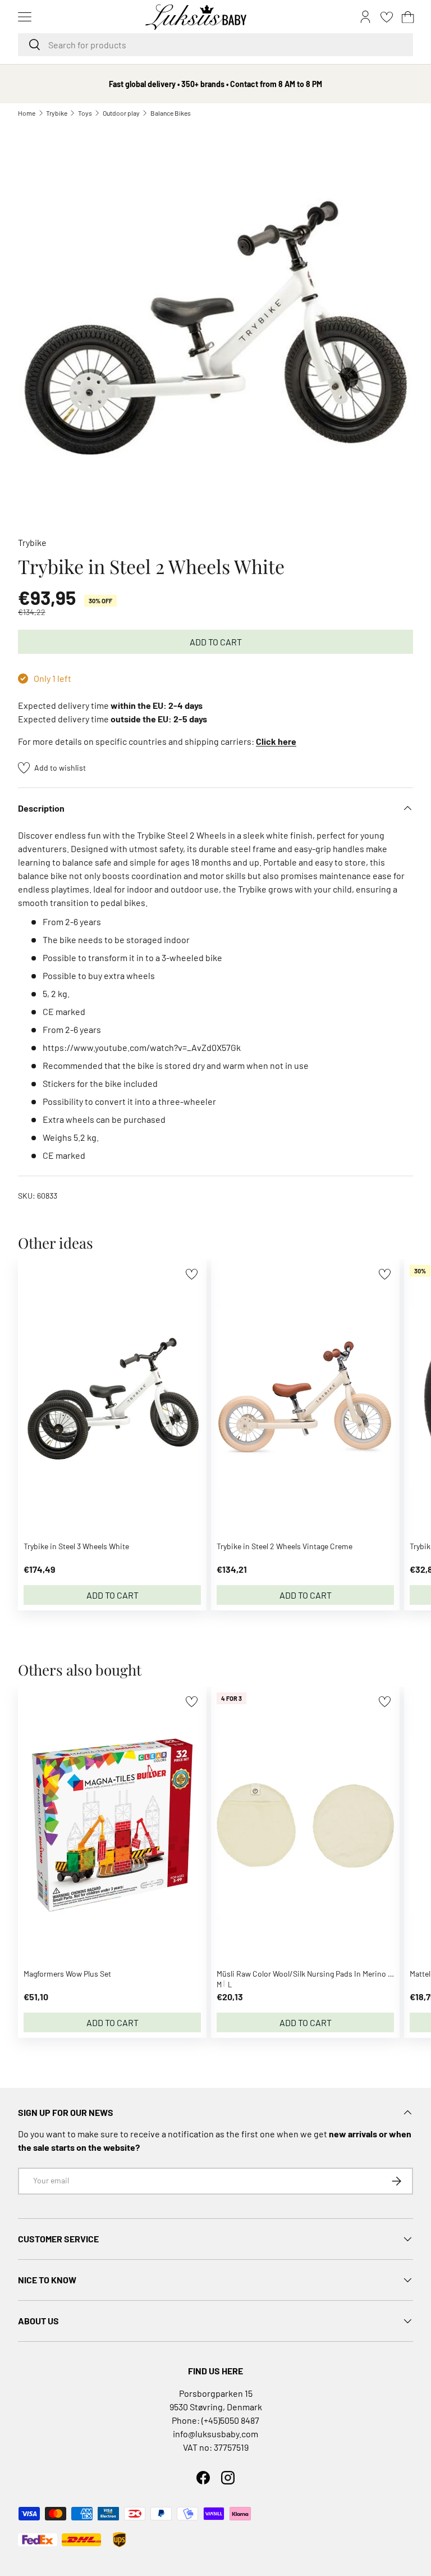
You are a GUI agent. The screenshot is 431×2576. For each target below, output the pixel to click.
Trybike (57, 113)
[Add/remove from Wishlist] (192, 1274)
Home (27, 113)
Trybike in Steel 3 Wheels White (76, 1546)
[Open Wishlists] (387, 17)
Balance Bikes (171, 113)
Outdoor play (121, 113)
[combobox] (215, 45)
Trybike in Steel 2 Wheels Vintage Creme (285, 1546)
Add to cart (216, 642)
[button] (408, 17)
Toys (85, 113)
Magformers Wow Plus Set (67, 1974)
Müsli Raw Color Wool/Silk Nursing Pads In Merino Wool (311, 1974)
